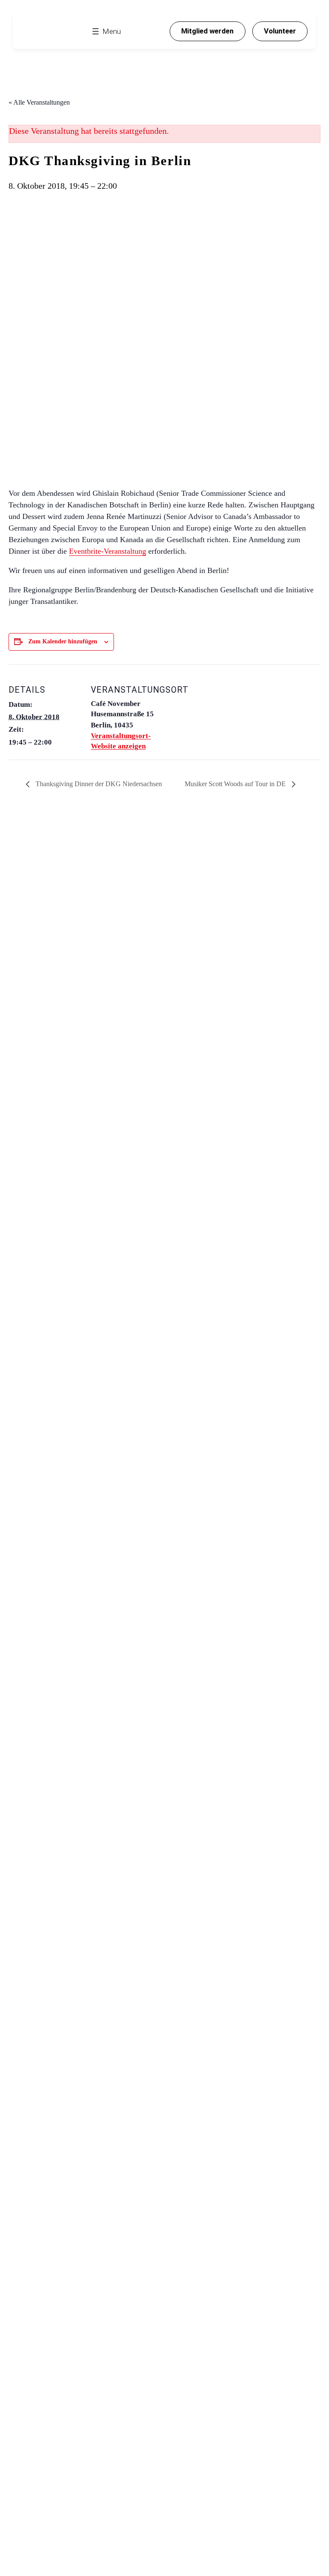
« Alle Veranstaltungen (39, 102)
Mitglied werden (207, 31)
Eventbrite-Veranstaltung (108, 551)
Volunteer (280, 31)
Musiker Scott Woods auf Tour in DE (236, 784)
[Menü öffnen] (106, 31)
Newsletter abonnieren (79, 945)
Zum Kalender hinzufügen (63, 641)
